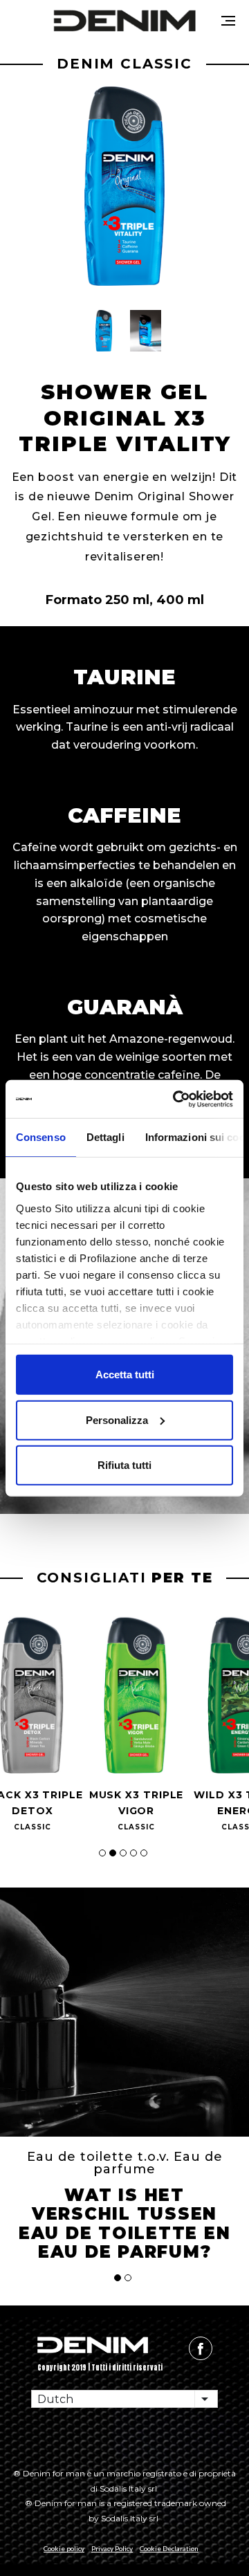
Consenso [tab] (41, 1137)
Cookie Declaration (169, 2548)
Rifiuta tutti (124, 1465)
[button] (104, 331)
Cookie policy (64, 2548)
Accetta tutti (125, 1374)
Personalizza (117, 1419)
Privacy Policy (112, 2548)
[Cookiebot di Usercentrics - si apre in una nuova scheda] (176, 1099)
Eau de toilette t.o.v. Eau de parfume (125, 2163)
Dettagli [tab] (105, 1137)
